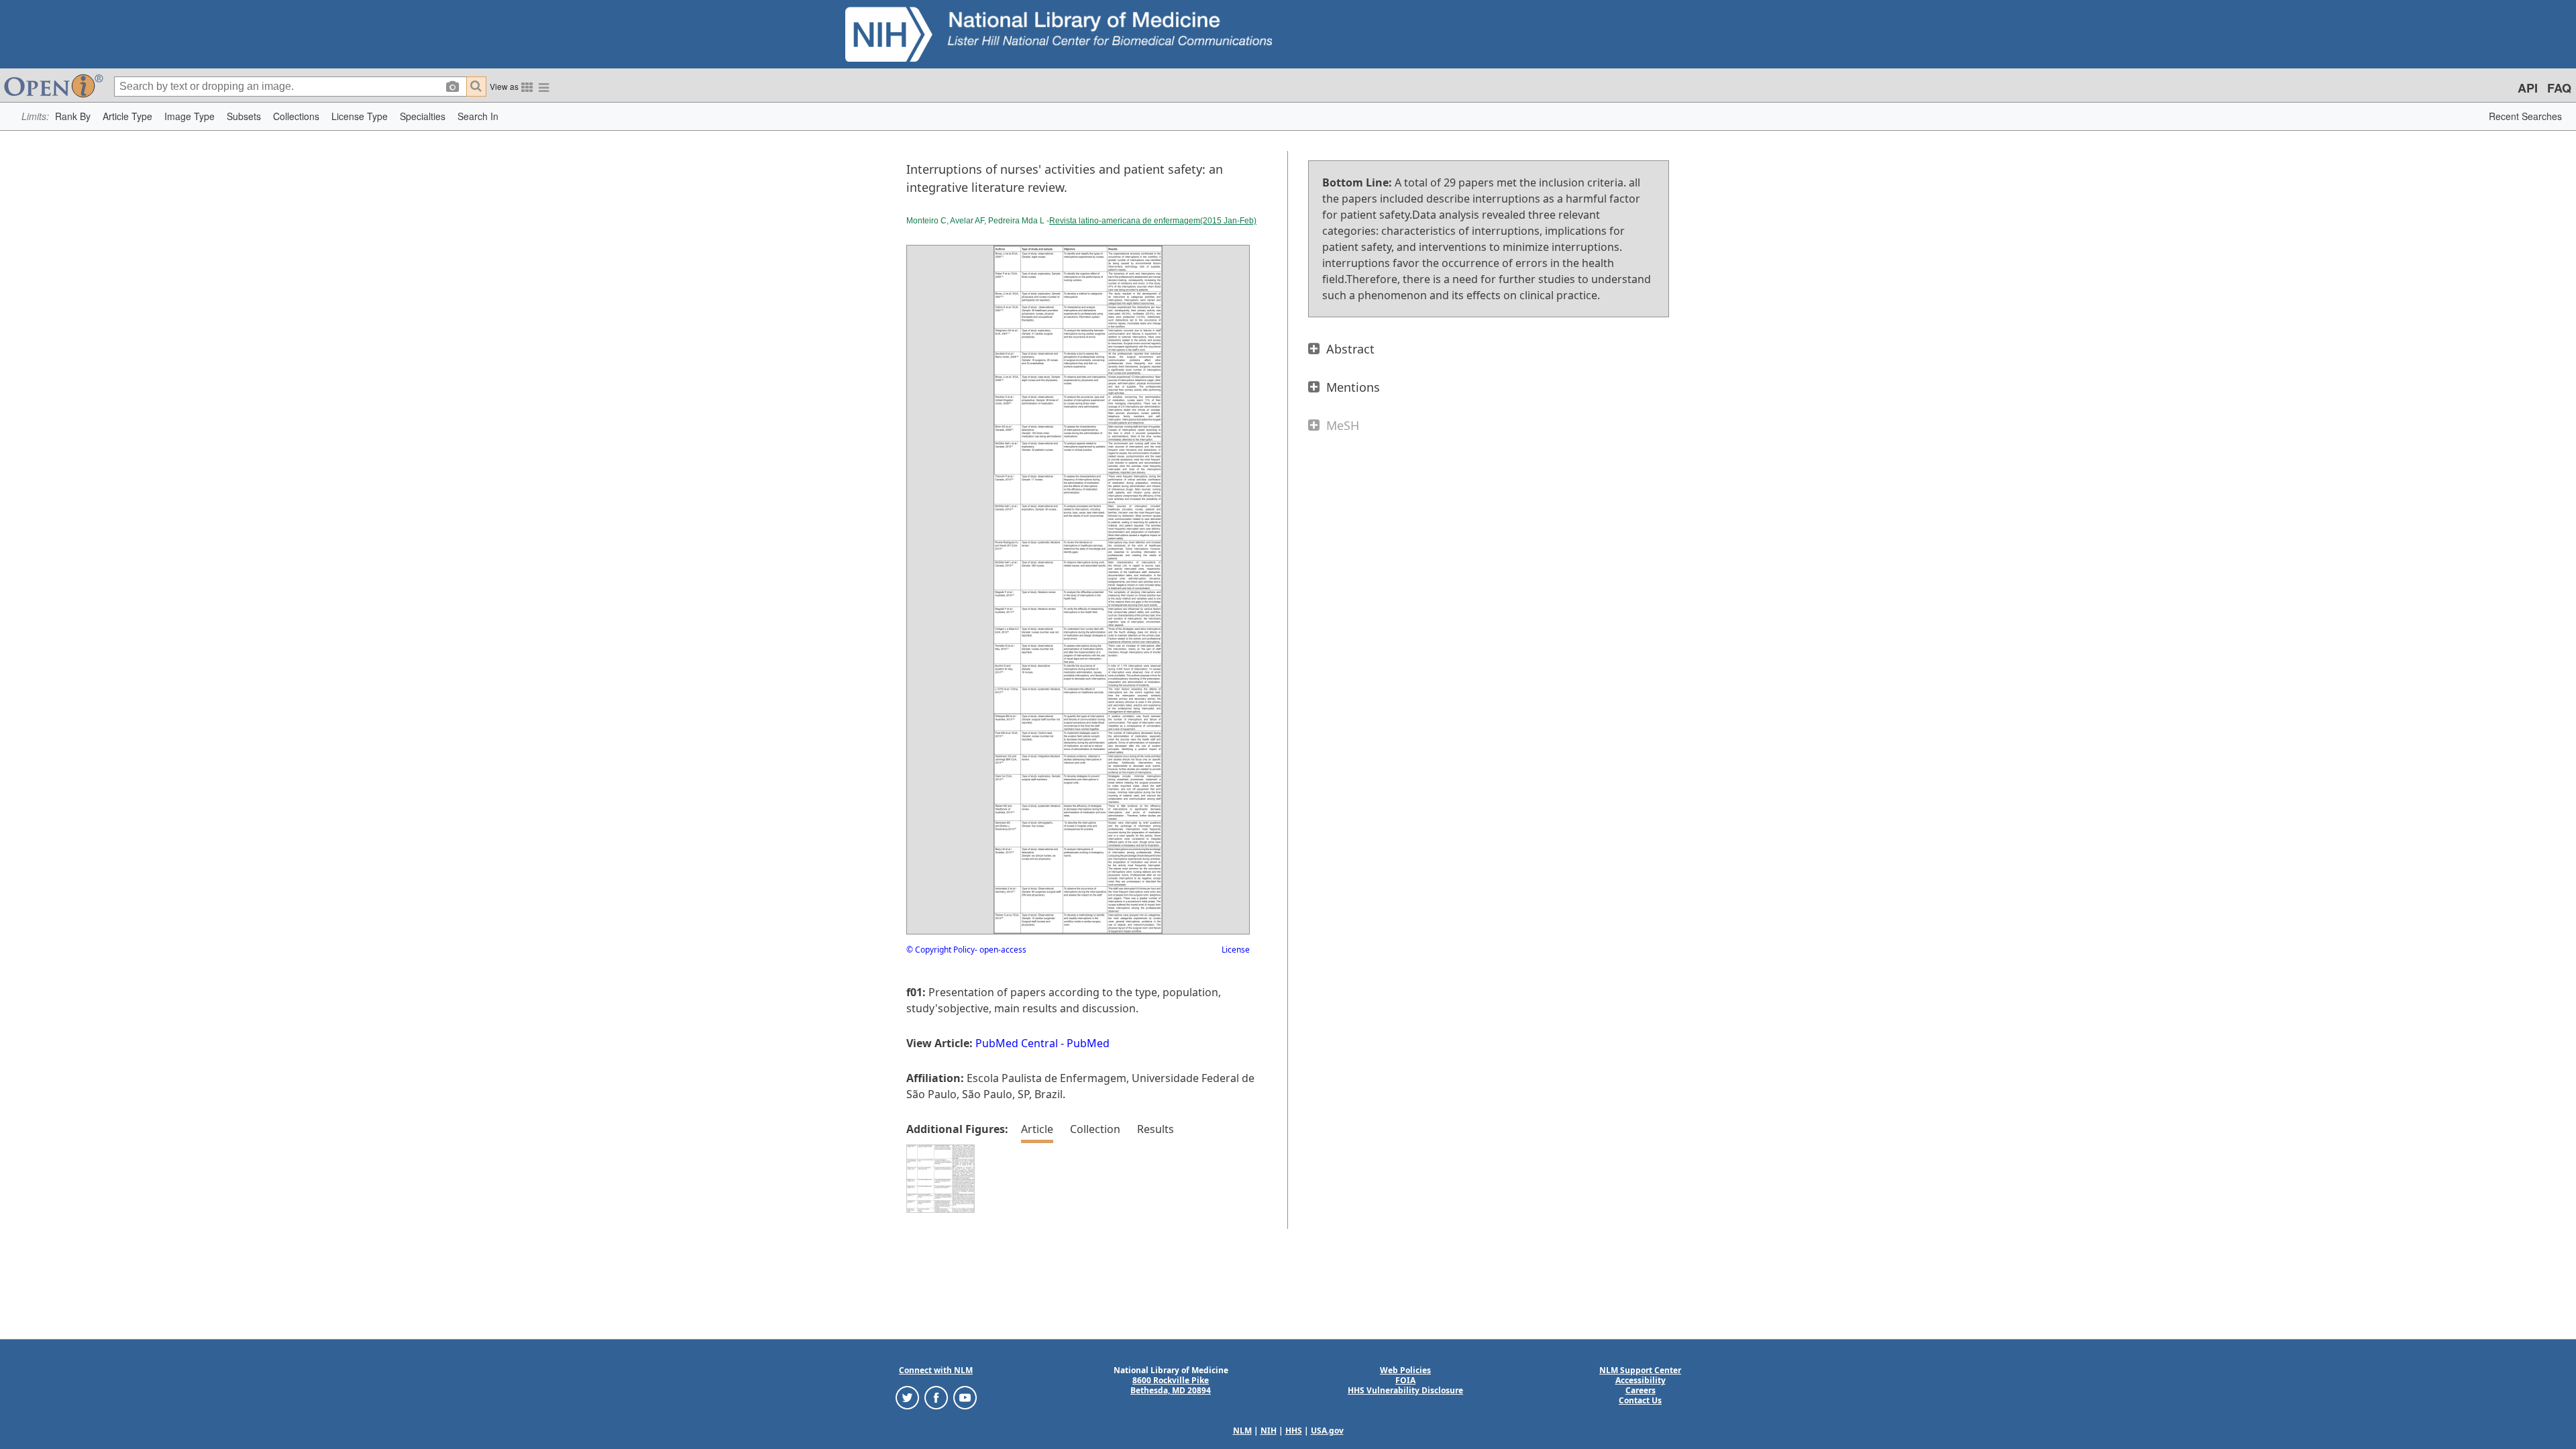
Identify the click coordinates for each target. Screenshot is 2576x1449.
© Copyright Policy (941, 950)
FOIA (1405, 1380)
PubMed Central (1017, 1043)
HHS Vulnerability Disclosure (1405, 1390)
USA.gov (1327, 1431)
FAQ (2559, 88)
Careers (1641, 1390)
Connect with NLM (936, 1370)
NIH (1269, 1431)
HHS (1294, 1431)
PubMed (1088, 1043)
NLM (1242, 1431)
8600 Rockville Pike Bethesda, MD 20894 (1171, 1385)
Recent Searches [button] (2525, 116)
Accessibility (1641, 1380)
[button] (73, 116)
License (1236, 950)
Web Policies (1405, 1370)
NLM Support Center (1640, 1370)
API (2528, 88)
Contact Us (1640, 1400)
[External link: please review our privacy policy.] (907, 1397)
